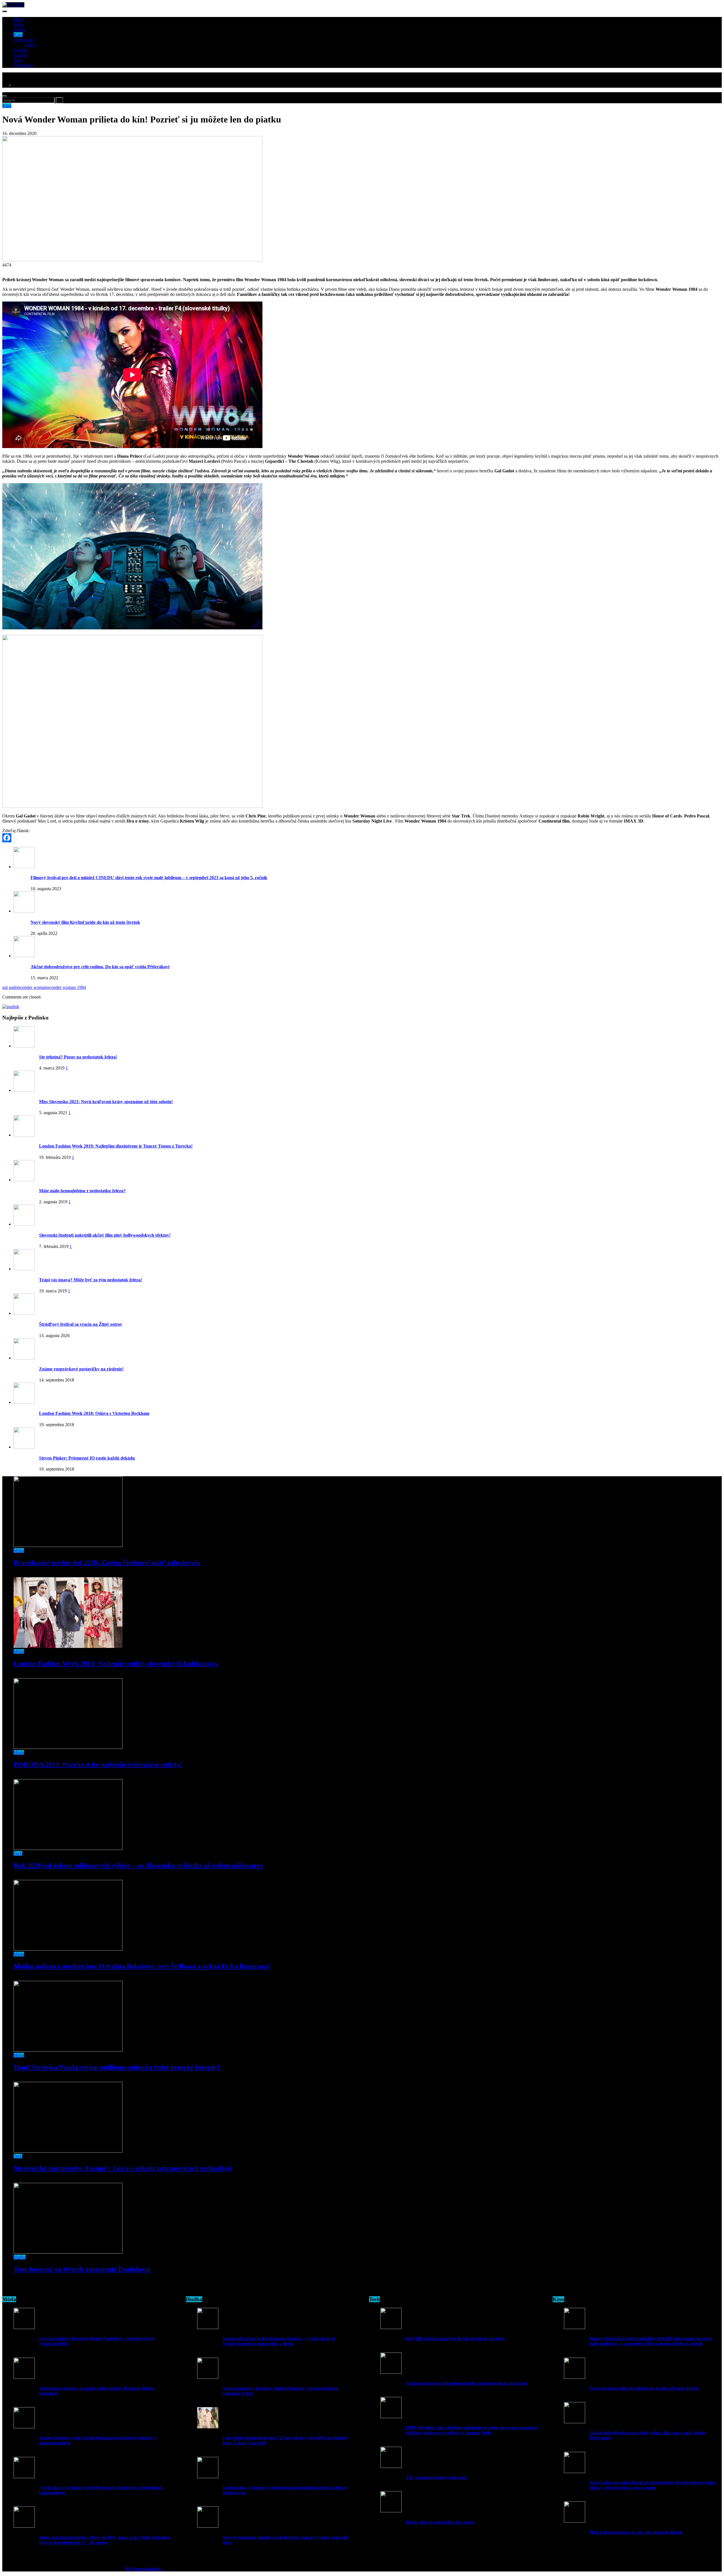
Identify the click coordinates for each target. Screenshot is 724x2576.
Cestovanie (23, 40)
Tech (18, 60)
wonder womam (33, 987)
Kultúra (20, 50)
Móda (19, 19)
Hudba (20, 30)
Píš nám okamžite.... (145, 2569)
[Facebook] (362, 838)
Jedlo (18, 24)
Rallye (31, 45)
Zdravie (21, 55)
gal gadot (10, 987)
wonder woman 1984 (67, 987)
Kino (18, 35)
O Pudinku (23, 65)
